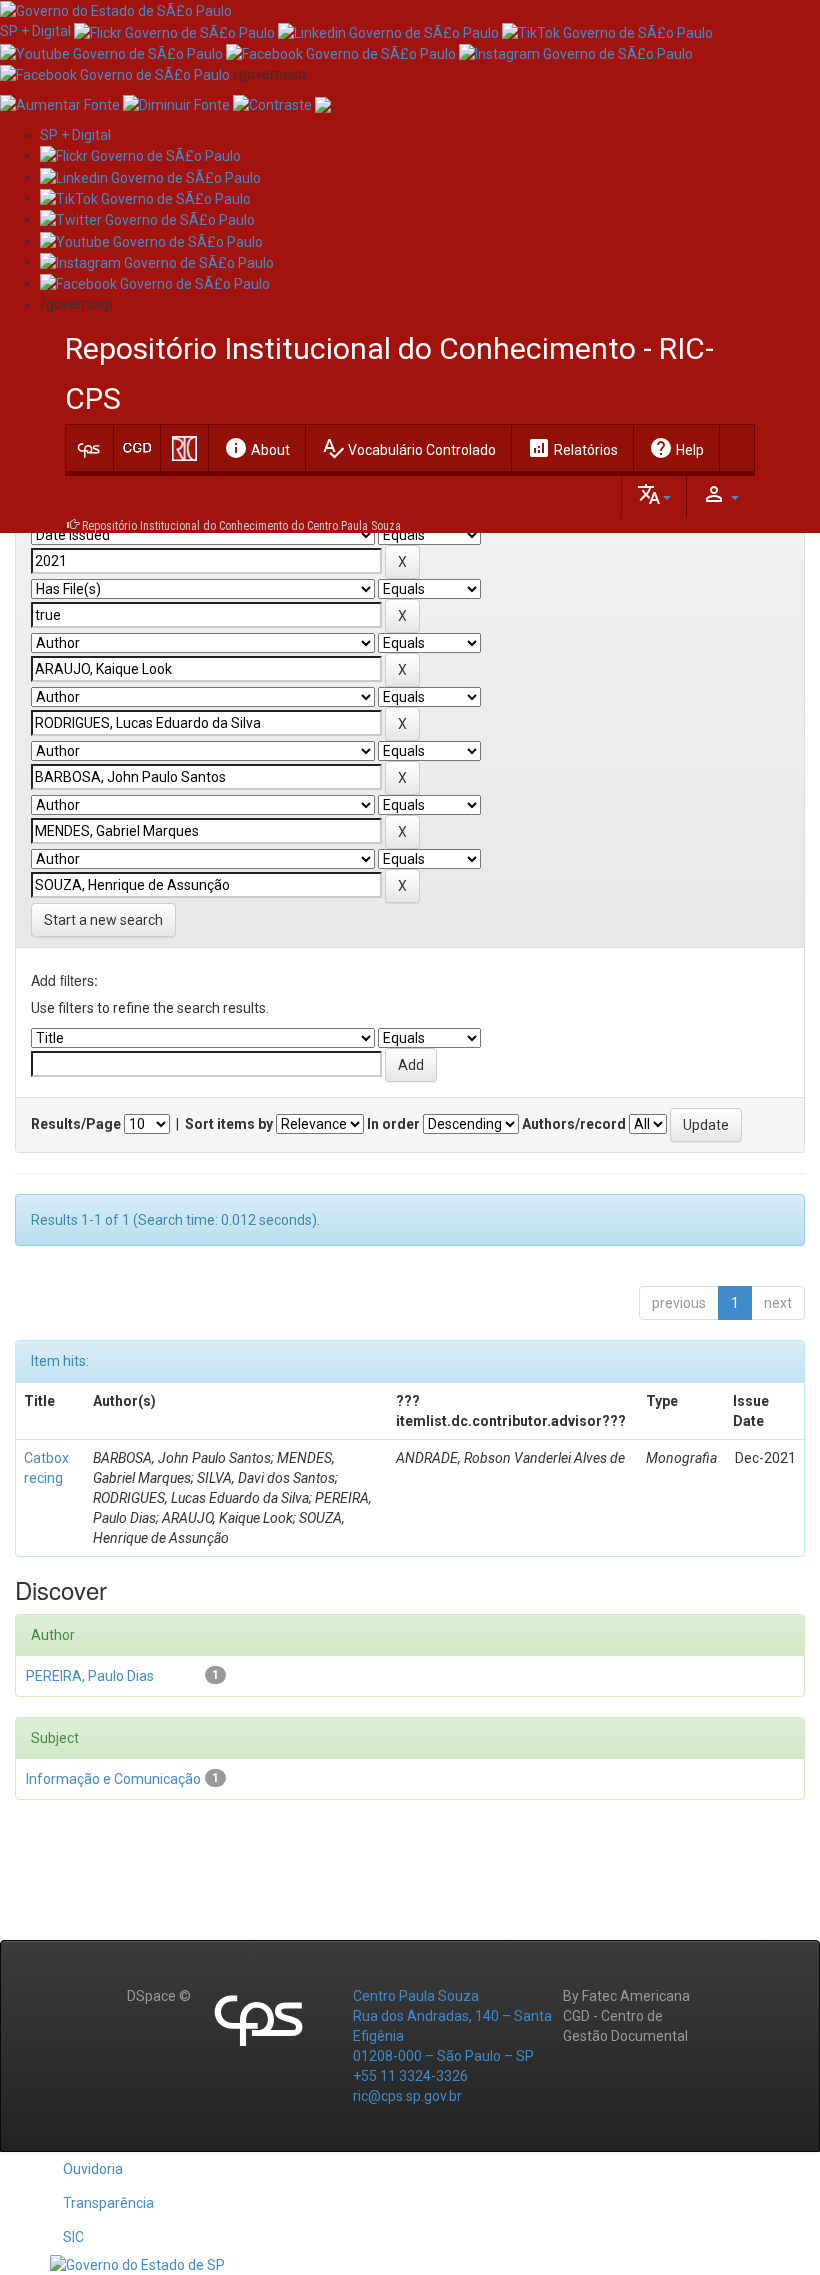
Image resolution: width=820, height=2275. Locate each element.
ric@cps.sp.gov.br (407, 2096)
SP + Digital (35, 31)
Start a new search (103, 920)
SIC (73, 2237)
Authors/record (574, 1124)
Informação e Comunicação (113, 1779)
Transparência (108, 2203)
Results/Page (76, 1124)
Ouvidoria (93, 2169)
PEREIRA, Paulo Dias (90, 1676)
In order (393, 1124)
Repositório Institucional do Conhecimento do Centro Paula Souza (241, 526)
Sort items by (229, 1124)
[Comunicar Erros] (323, 104)
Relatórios (572, 448)
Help (676, 448)
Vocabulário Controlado (408, 448)
